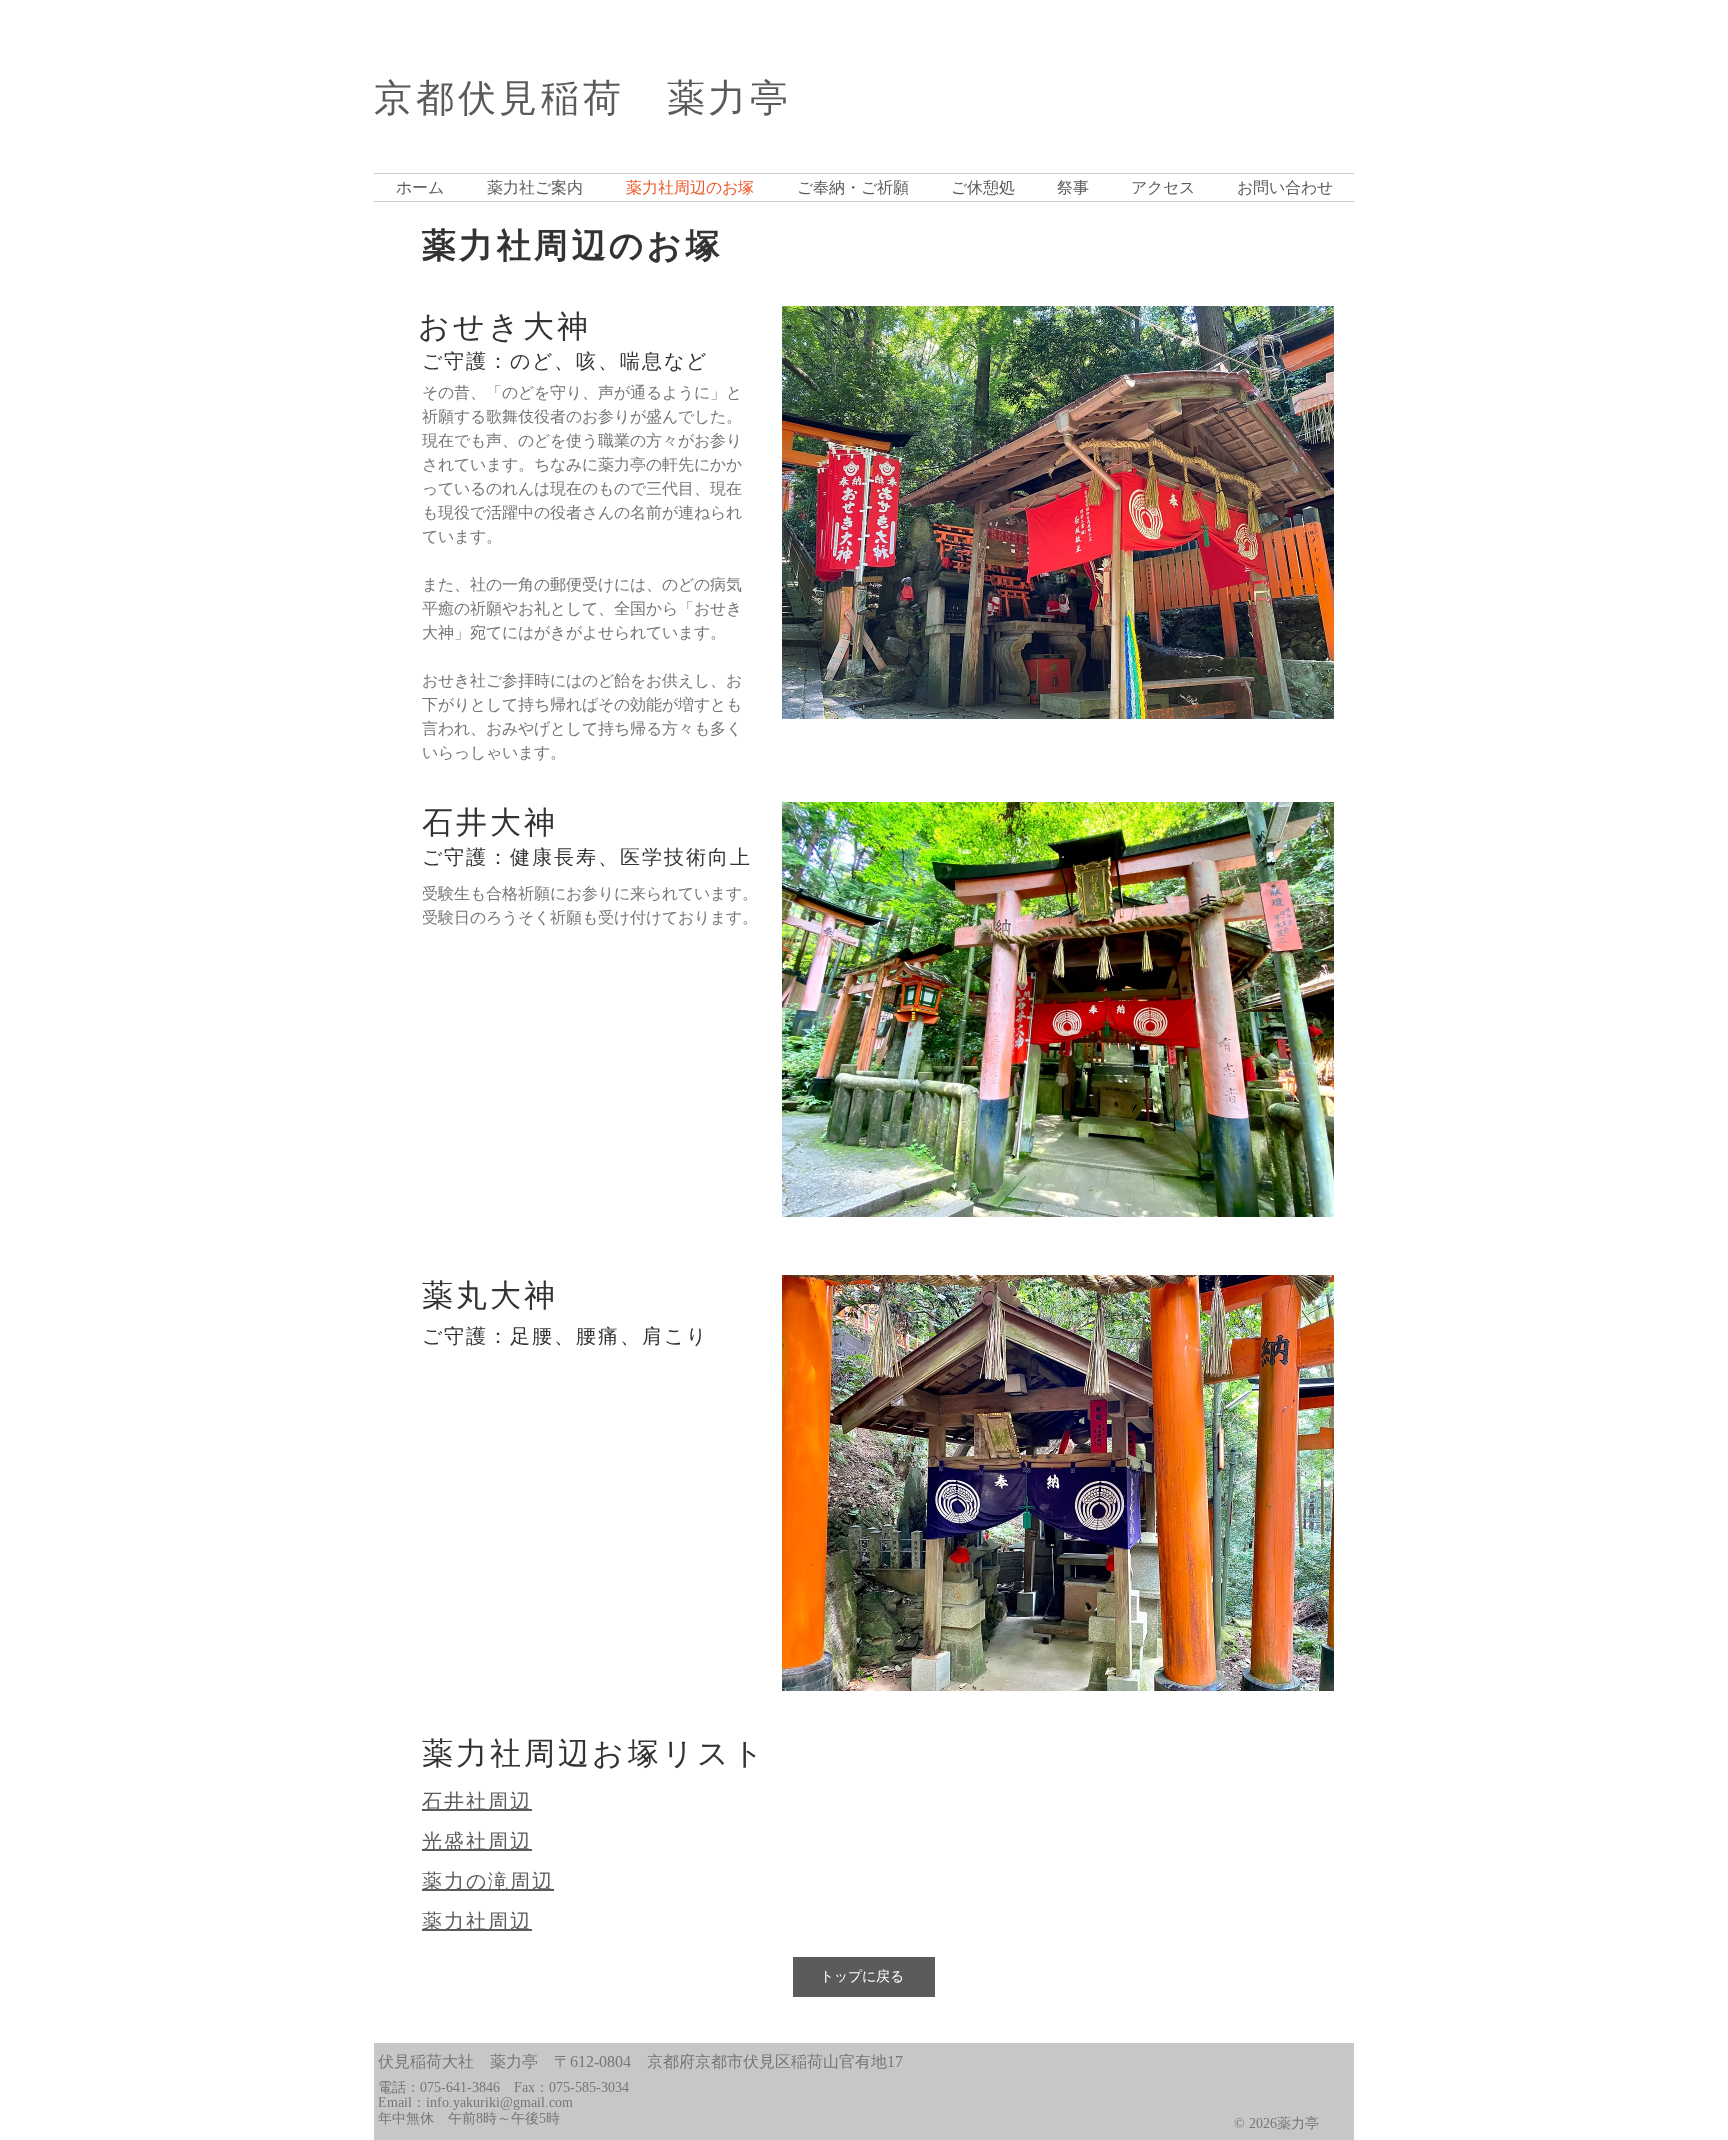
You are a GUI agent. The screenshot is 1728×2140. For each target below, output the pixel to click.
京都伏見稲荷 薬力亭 (583, 98)
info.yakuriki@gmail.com (499, 2102)
